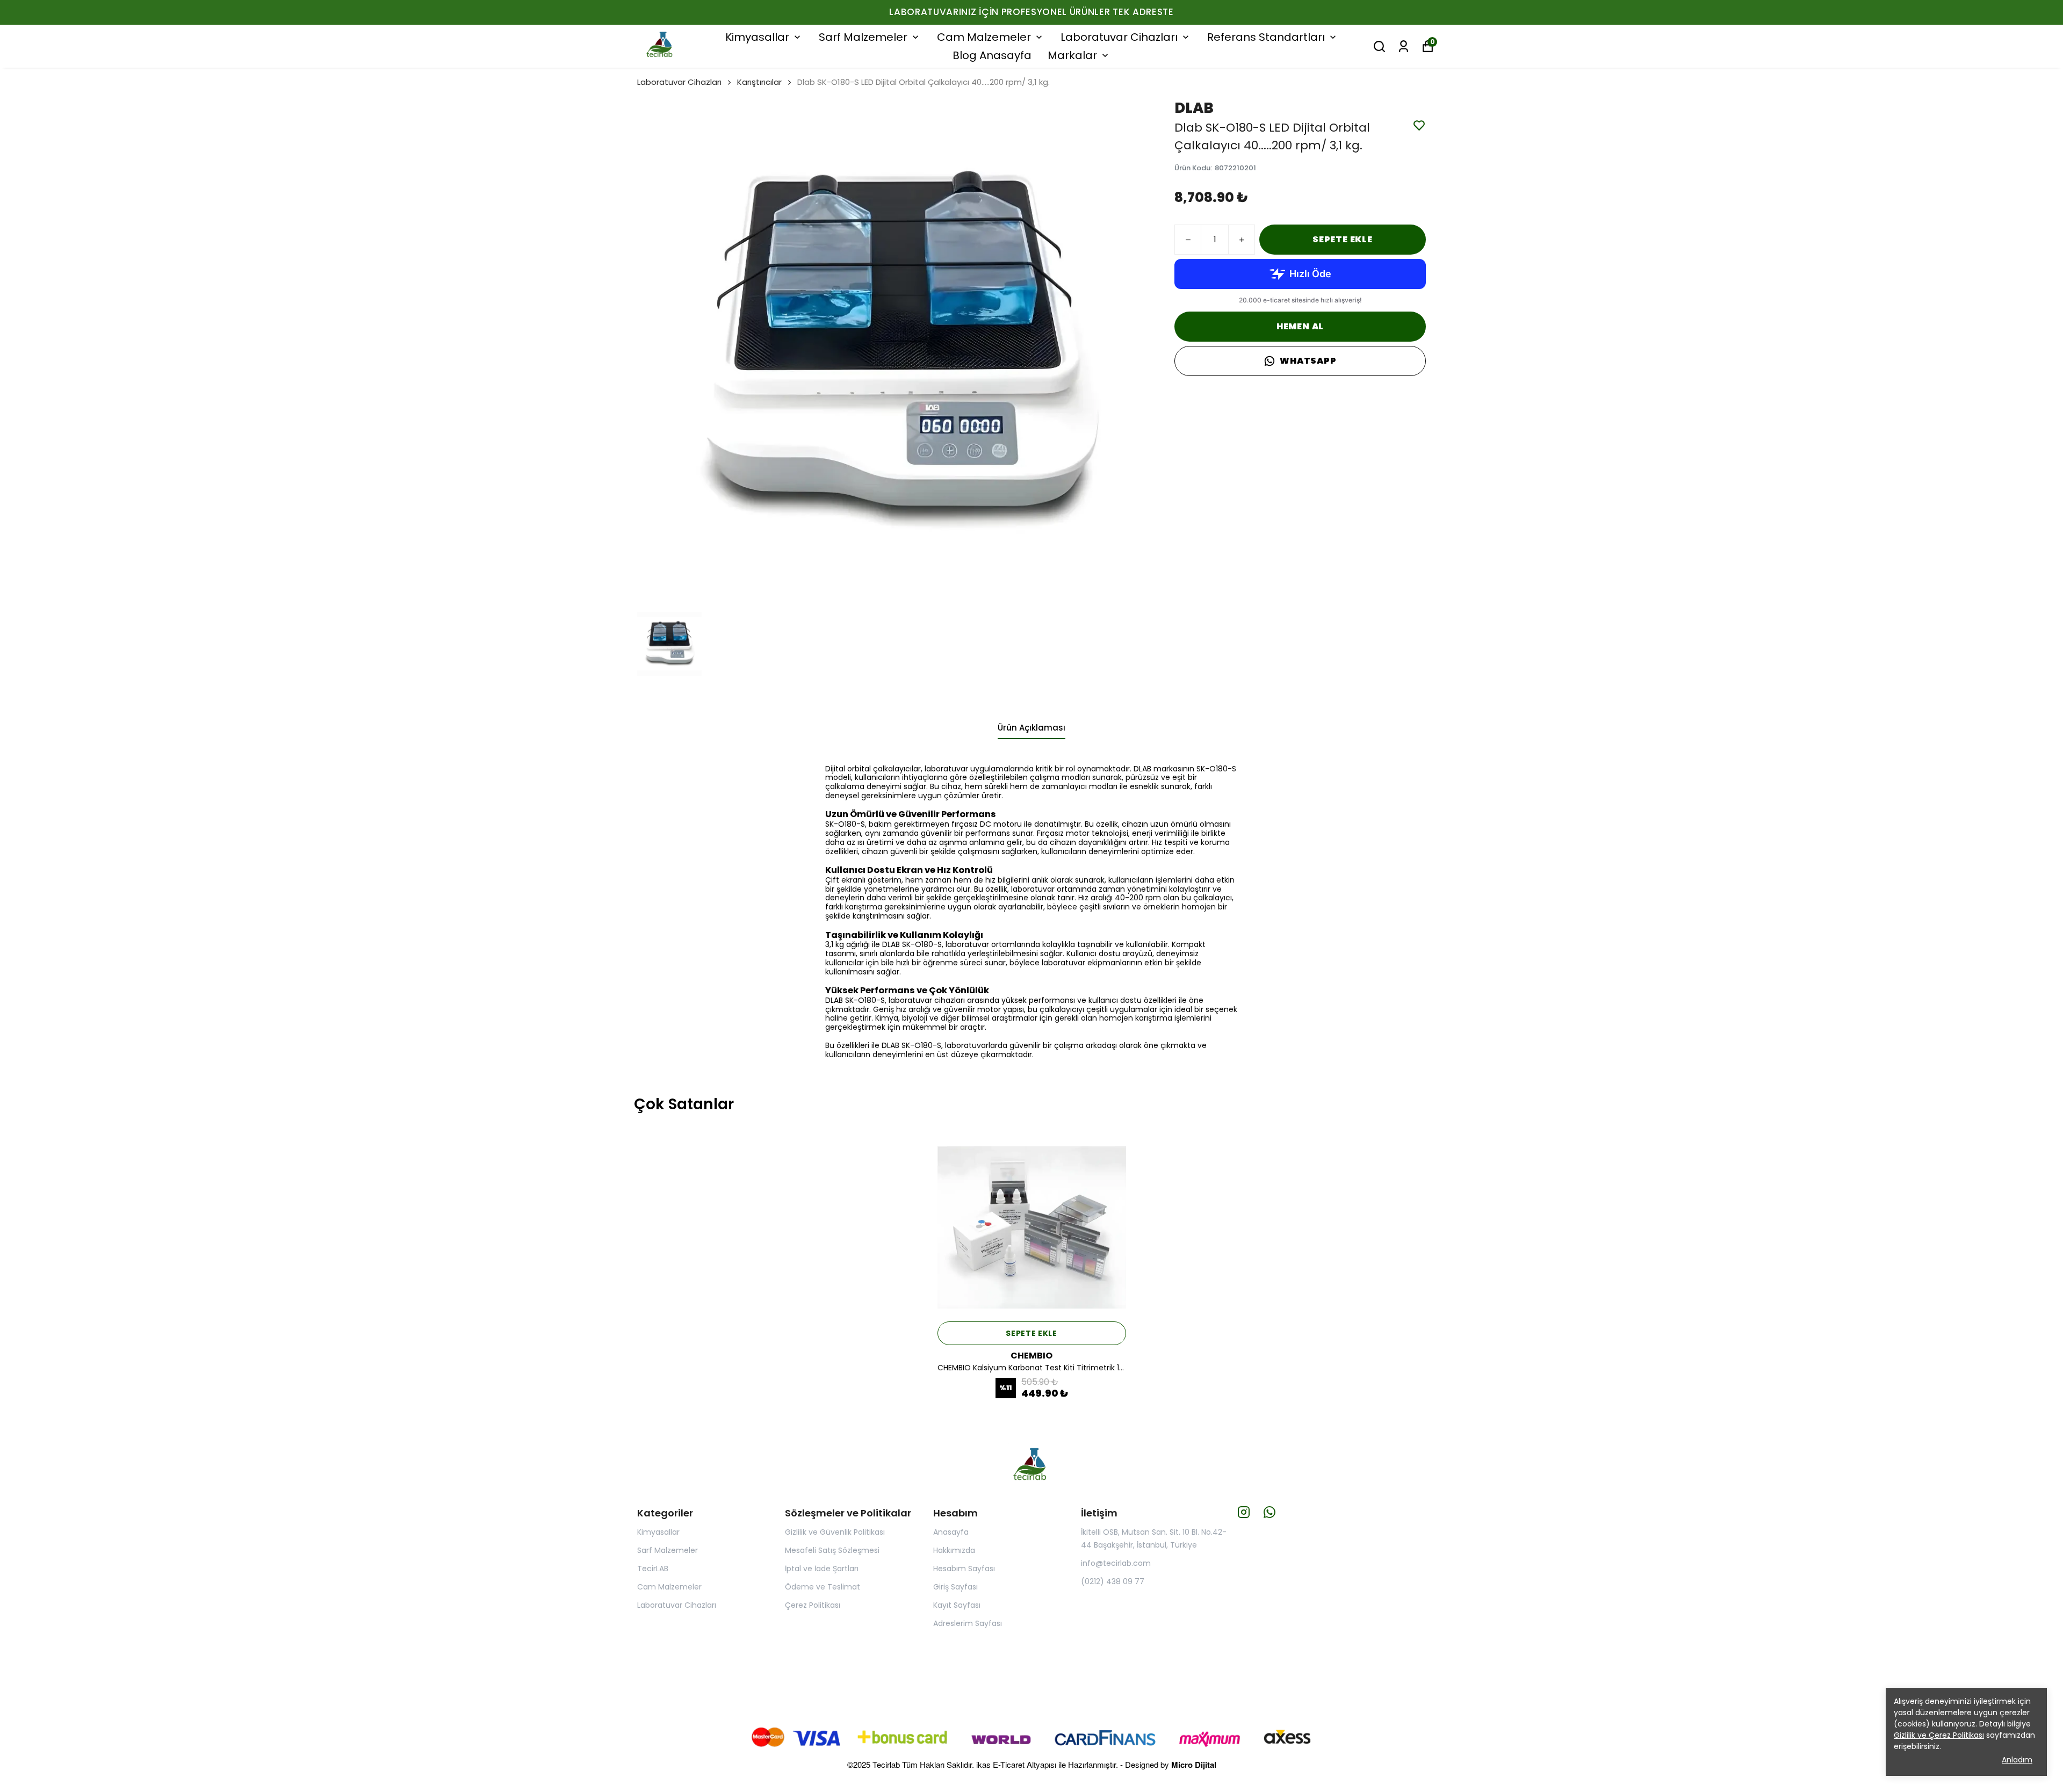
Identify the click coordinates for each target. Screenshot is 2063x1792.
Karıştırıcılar (759, 82)
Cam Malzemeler (984, 37)
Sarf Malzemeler (863, 37)
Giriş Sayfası (955, 1587)
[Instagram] (1244, 1512)
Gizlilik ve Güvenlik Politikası (835, 1532)
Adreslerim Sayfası (968, 1623)
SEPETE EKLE (1343, 239)
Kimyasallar (757, 37)
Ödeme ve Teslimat (823, 1587)
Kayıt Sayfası (957, 1605)
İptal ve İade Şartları (822, 1569)
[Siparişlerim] (1404, 46)
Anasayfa (951, 1532)
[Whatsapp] (1269, 1512)
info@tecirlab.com (1116, 1563)
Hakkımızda (954, 1550)
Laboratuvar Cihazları (1119, 37)
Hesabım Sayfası (964, 1569)
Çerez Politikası (813, 1605)
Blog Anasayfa (992, 55)
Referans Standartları (1266, 37)
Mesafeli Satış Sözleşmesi (832, 1550)
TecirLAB (653, 1569)
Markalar (1072, 55)
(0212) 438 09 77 (1113, 1581)
